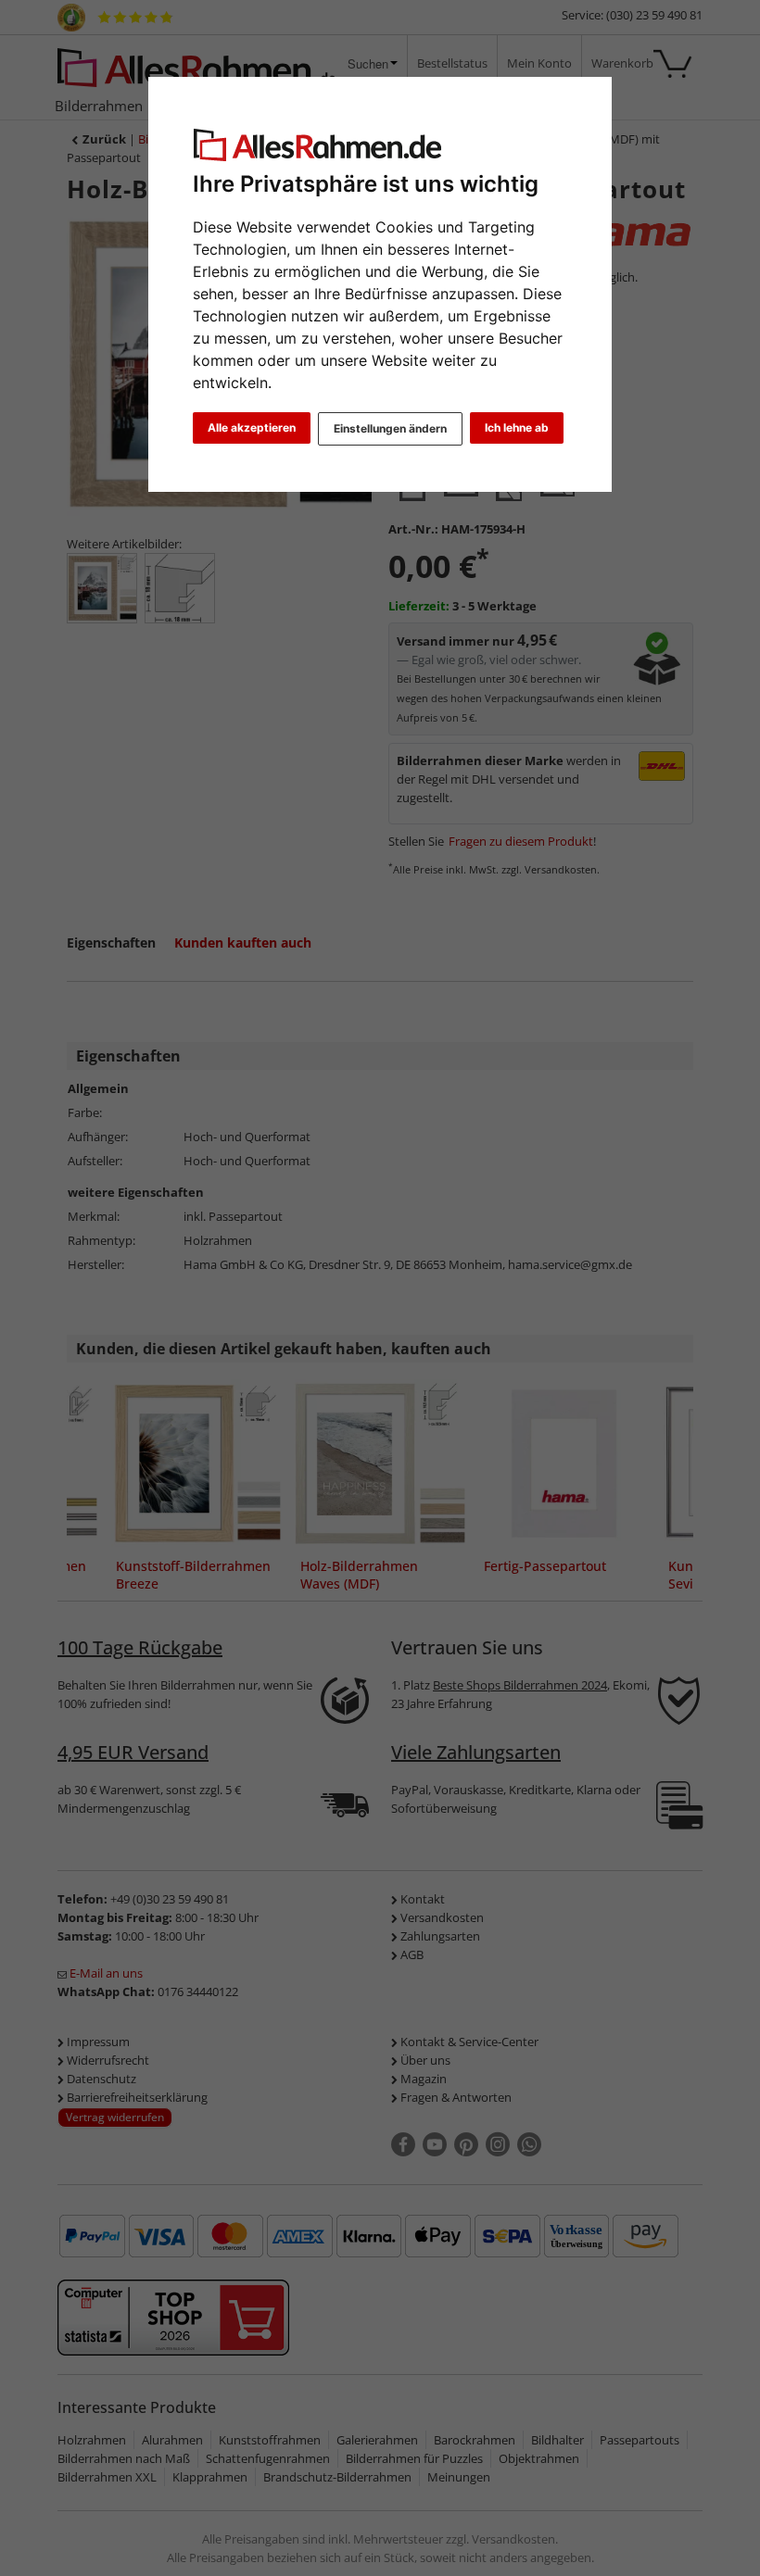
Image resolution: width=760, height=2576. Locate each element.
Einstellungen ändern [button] (390, 428)
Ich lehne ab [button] (517, 427)
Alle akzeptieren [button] (252, 427)
